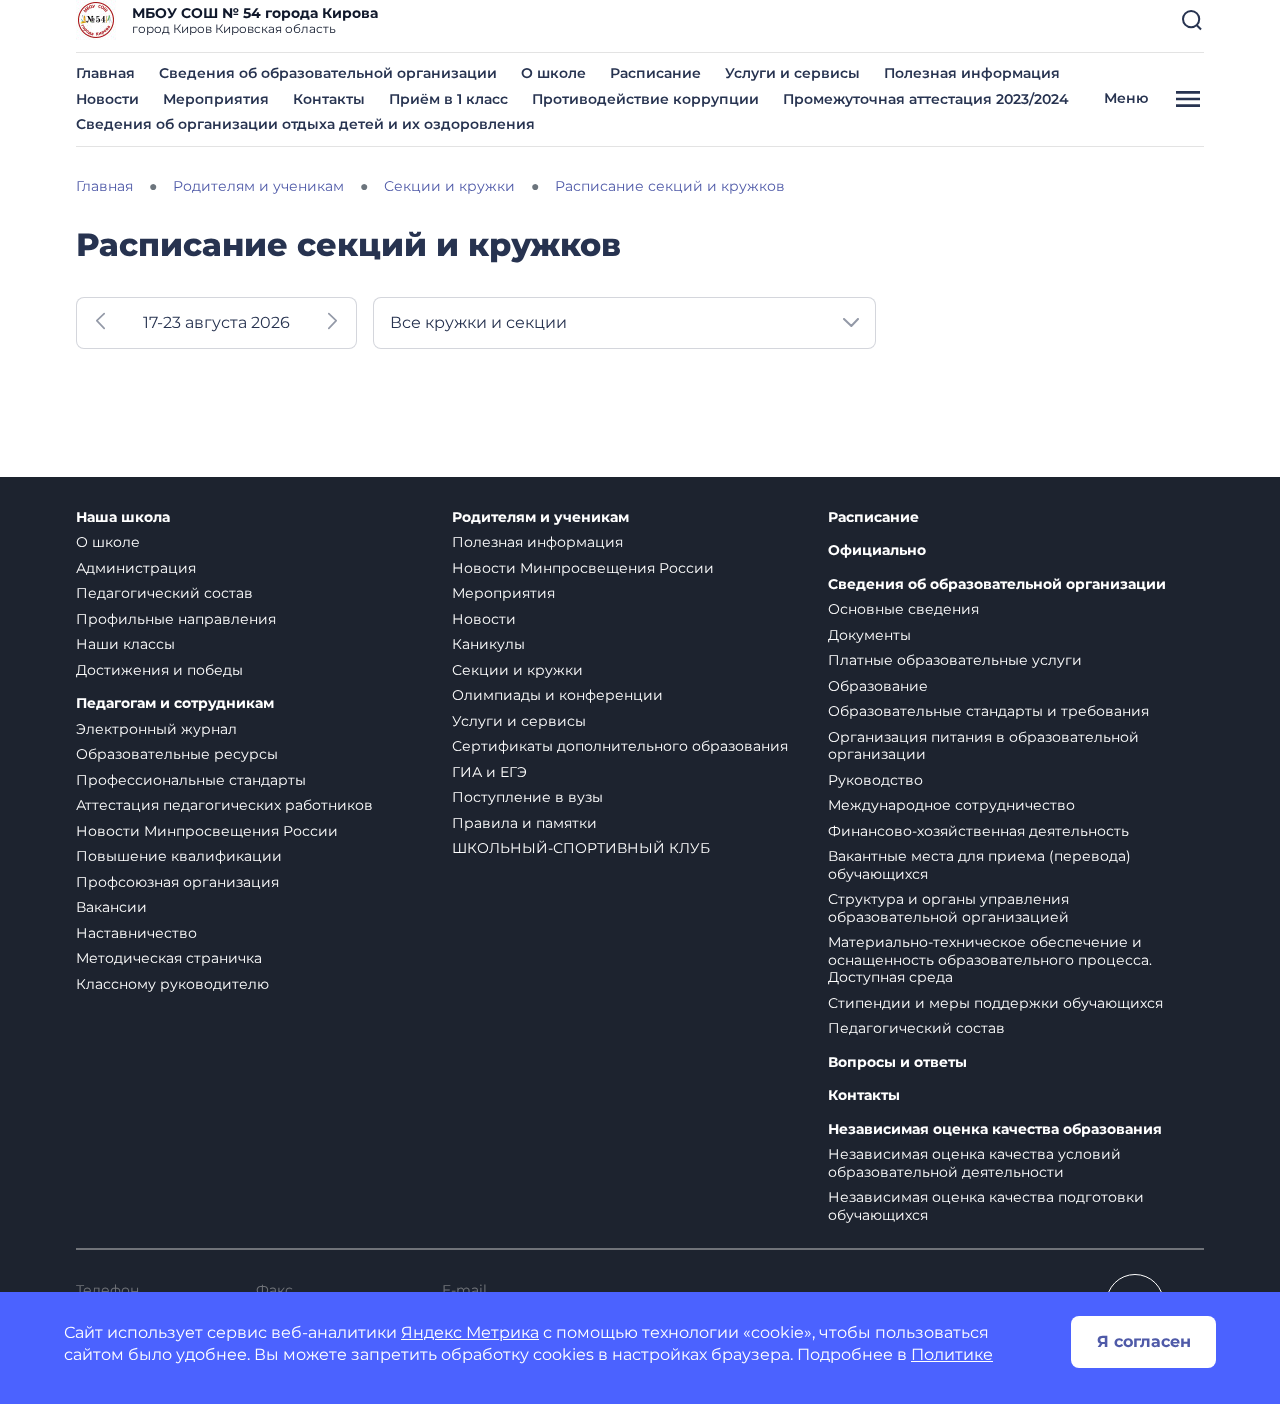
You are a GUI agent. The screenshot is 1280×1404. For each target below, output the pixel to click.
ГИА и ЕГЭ (489, 772)
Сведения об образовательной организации (328, 73)
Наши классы (125, 644)
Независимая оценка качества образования (995, 1129)
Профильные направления (176, 619)
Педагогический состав (164, 593)
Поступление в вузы (527, 797)
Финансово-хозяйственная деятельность (978, 831)
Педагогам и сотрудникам (175, 703)
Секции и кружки (517, 670)
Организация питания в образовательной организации (983, 746)
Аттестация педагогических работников (224, 805)
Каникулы (488, 644)
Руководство (875, 780)
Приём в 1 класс (448, 99)
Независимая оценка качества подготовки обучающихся (986, 1206)
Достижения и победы (159, 670)
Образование (878, 686)
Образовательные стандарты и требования (988, 711)
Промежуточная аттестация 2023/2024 (926, 99)
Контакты (329, 99)
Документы (869, 635)
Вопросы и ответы (897, 1062)
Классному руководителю (172, 984)
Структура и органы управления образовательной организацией (948, 908)
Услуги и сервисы (792, 73)
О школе (553, 73)
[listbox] (624, 323)
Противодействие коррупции (645, 99)
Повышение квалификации (179, 856)
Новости (107, 99)
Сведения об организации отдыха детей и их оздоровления (305, 124)
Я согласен (1144, 1341)
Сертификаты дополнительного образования (620, 746)
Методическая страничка (169, 958)
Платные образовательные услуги (955, 660)
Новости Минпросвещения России (207, 831)
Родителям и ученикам (540, 517)
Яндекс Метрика (470, 1332)
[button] (1192, 20)
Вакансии (111, 907)
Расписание (655, 73)
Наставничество (136, 933)
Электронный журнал (156, 729)
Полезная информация (972, 73)
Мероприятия (216, 99)
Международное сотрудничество (951, 805)
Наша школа (123, 517)
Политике (952, 1354)
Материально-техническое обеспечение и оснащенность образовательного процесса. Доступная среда (990, 959)
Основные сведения (903, 609)
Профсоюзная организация (177, 882)
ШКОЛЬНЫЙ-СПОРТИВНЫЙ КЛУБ (581, 848)
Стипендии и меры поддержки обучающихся (995, 1003)
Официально (877, 550)
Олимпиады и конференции (557, 695)
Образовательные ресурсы (177, 754)
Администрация (136, 568)
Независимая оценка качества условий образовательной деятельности (974, 1163)
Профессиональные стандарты (191, 780)
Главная (105, 73)
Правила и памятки (524, 823)
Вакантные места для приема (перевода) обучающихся (979, 865)
